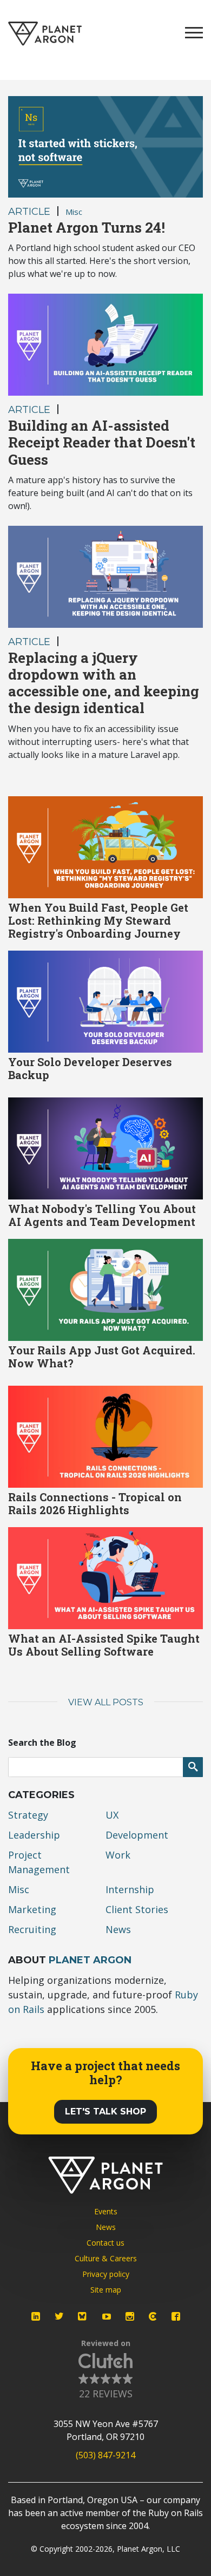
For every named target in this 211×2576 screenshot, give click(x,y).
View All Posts (106, 1702)
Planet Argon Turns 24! (87, 227)
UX (112, 1815)
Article (29, 212)
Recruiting (32, 1929)
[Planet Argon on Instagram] (130, 2316)
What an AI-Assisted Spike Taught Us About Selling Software (104, 1645)
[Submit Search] (193, 1767)
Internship (130, 1889)
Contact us (105, 2243)
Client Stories (137, 1909)
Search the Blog (42, 1743)
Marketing (32, 1909)
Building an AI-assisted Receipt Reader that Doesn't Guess (102, 442)
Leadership (34, 1835)
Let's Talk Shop (105, 2111)
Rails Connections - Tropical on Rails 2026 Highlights (95, 1503)
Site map (106, 2290)
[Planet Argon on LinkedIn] (36, 2316)
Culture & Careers (106, 2258)
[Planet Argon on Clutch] (153, 2316)
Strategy (28, 1815)
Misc (74, 212)
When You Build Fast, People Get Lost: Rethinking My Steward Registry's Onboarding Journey (98, 920)
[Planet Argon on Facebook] (176, 2316)
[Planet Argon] (45, 34)
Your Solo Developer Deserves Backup (90, 1068)
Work (118, 1855)
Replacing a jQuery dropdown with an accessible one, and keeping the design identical (104, 683)
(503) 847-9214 (105, 2455)
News (118, 1929)
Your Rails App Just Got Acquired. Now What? (102, 1357)
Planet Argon (90, 1960)
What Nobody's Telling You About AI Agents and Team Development (102, 1215)
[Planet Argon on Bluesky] (83, 2316)
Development (137, 1835)
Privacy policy (106, 2274)
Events (106, 2211)
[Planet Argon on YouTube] (107, 2316)
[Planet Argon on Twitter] (59, 2316)
